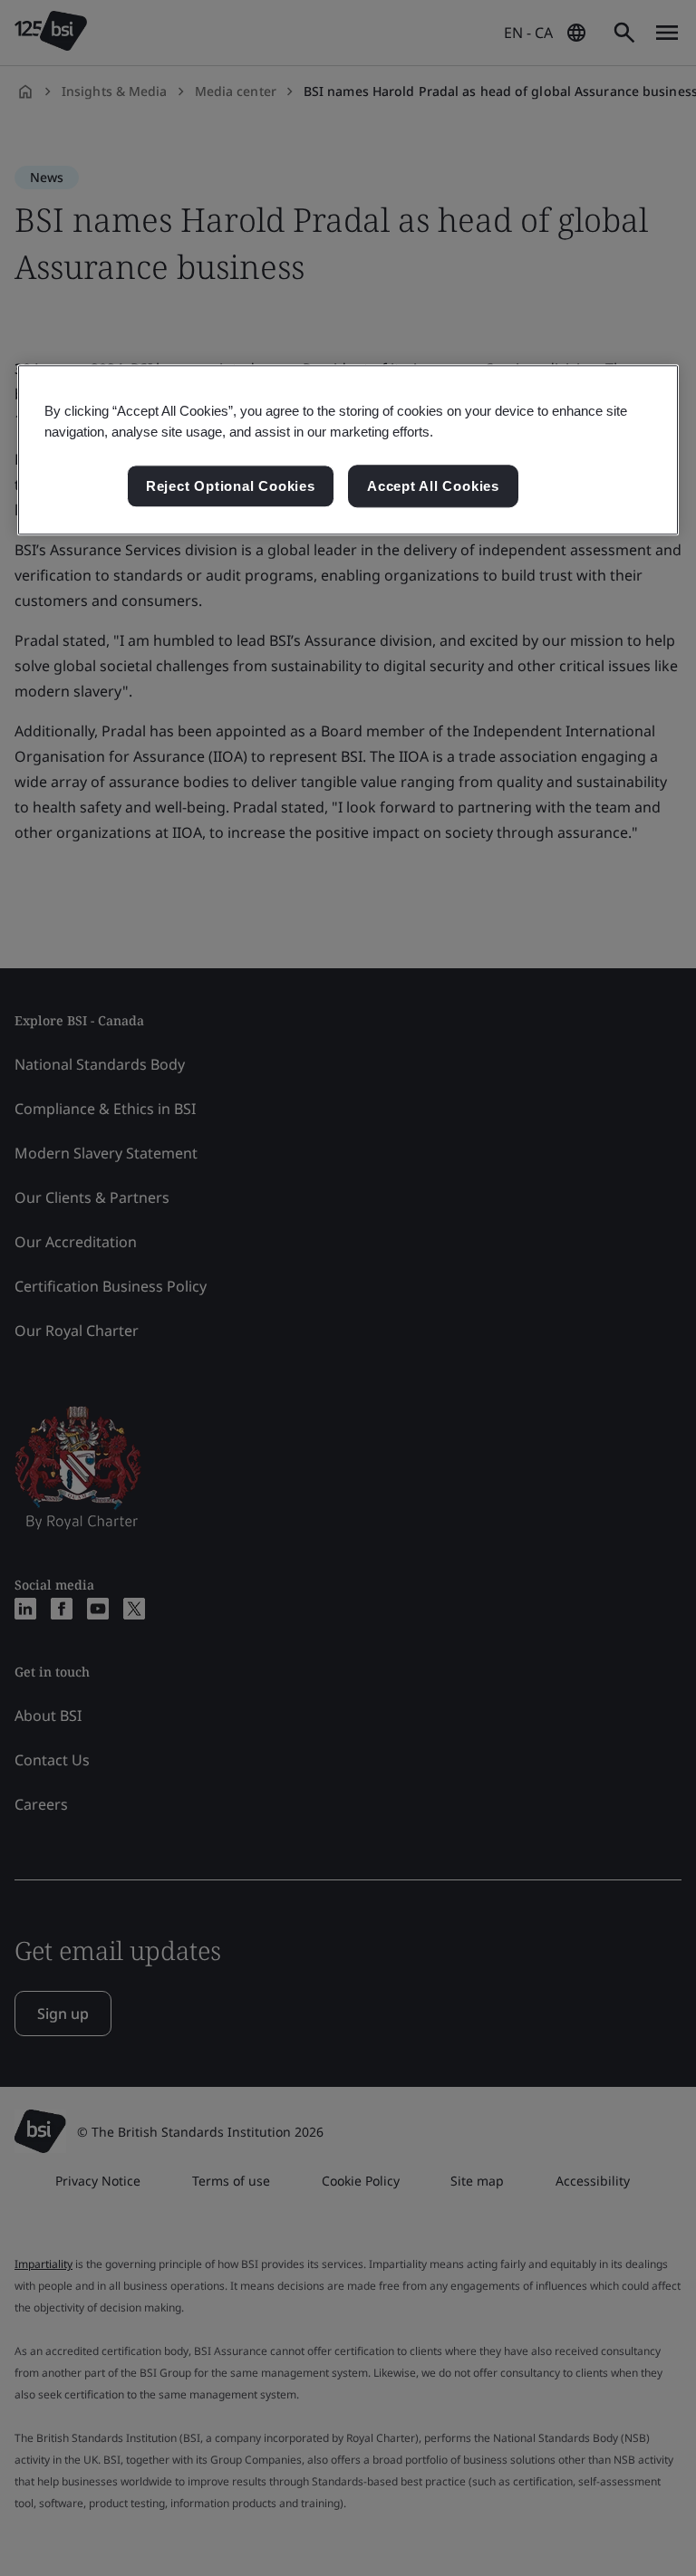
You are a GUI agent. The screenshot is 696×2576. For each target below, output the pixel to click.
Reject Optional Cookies (231, 486)
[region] (348, 450)
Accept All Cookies (433, 486)
